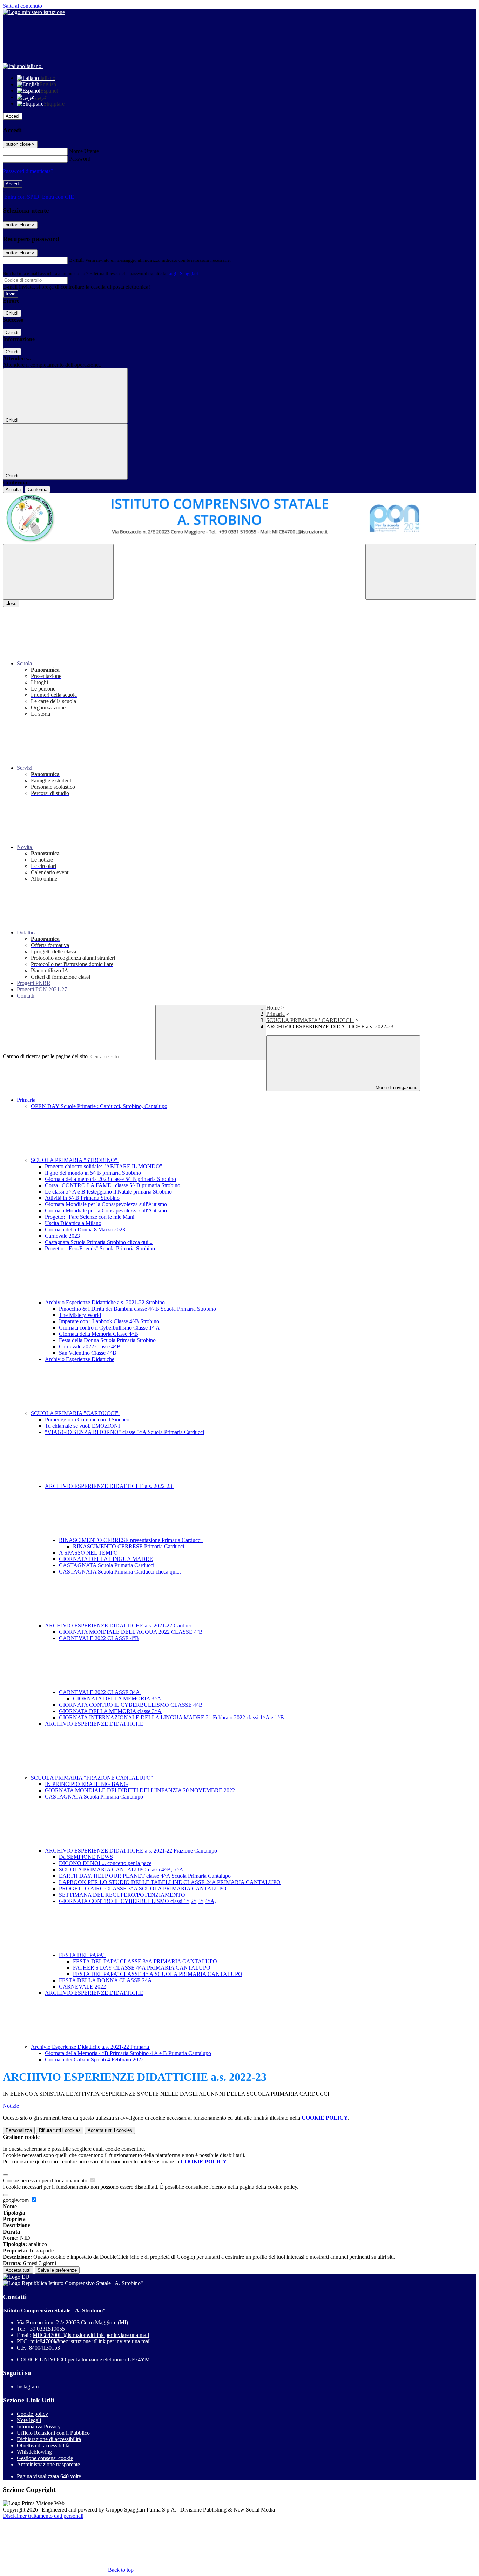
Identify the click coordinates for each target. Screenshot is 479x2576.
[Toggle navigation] (58, 572)
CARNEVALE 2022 (82, 1987)
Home (273, 1008)
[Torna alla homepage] (239, 519)
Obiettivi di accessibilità (43, 2445)
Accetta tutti (110, 2130)
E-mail (76, 260)
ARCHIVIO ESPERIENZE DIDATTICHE (94, 1724)
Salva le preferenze (57, 2270)
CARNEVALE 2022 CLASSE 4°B (99, 1638)
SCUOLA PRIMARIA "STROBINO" (75, 1160)
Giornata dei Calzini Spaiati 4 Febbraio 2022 (94, 2060)
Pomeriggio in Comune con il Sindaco (87, 1419)
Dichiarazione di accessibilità (49, 2439)
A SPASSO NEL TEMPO (88, 1553)
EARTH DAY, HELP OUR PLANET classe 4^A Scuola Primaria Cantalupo (145, 1876)
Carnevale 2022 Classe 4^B (90, 1347)
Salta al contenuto (22, 6)
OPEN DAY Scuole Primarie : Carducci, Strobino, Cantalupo (99, 1106)
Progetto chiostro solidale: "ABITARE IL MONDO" (104, 1166)
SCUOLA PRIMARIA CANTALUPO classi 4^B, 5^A (121, 1870)
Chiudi (12, 313)
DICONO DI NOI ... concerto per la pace (105, 1863)
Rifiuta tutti (60, 2130)
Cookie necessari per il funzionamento (46, 2180)
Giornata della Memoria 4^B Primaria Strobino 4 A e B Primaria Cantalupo (128, 2053)
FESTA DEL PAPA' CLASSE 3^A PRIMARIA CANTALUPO (145, 1961)
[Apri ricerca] (421, 572)
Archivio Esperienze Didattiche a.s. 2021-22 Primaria (91, 2047)
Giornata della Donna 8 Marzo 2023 (85, 1229)
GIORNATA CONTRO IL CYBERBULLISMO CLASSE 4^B (131, 1705)
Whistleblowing (34, 2452)
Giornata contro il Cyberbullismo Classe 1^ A (109, 1328)
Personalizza (19, 2130)
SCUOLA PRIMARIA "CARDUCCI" (310, 1020)
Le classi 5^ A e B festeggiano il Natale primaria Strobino (108, 1192)
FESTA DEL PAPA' (82, 1955)
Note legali (29, 2420)
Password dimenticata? (28, 171)
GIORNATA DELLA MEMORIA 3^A (117, 1698)
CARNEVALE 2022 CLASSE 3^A (100, 1692)
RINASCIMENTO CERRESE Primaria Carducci (129, 1546)
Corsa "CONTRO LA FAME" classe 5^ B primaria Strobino (113, 1185)
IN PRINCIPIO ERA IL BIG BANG (86, 1784)
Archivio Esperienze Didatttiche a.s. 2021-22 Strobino (106, 1302)
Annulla (13, 490)
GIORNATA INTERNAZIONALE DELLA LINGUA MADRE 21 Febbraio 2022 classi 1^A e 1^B (171, 1717)
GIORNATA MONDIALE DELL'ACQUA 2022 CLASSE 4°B (131, 1632)
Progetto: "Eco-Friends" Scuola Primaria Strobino (100, 1248)
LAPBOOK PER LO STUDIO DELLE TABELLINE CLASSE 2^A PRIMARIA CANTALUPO (170, 1882)
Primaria (275, 1014)
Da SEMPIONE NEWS (86, 1857)
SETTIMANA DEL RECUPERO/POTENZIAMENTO (122, 1895)
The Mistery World (80, 1315)
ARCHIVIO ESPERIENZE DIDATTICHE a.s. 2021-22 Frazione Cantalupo (132, 1851)
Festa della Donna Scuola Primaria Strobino (107, 1340)
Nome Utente (84, 151)
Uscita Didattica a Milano (73, 1223)
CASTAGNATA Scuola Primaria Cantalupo (94, 1797)
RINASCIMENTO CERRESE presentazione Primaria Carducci (131, 1540)
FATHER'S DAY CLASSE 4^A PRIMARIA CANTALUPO (142, 1968)
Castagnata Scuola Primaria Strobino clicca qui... (99, 1242)
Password (80, 159)
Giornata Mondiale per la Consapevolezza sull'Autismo (106, 1204)
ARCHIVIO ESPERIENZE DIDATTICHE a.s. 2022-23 (109, 1486)
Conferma (38, 490)
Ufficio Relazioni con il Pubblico (53, 2433)
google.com (16, 2200)
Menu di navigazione (396, 1088)
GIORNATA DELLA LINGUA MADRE (106, 1559)
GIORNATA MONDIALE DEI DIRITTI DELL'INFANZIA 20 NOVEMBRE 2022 (140, 1790)
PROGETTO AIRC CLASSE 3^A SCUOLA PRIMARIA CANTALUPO (143, 1888)
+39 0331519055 (46, 2329)
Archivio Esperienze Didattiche (80, 1359)
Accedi (13, 116)
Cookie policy (32, 2414)
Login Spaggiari (183, 274)
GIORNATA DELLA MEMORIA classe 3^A (110, 1711)
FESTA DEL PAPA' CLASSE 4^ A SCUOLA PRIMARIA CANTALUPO (158, 1974)
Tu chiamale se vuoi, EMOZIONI (82, 1426)
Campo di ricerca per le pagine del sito (45, 1056)
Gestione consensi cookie (45, 2458)
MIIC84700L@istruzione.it (91, 2335)
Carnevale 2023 (62, 1236)
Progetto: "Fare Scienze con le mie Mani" (91, 1217)
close (11, 603)
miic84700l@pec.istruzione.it (90, 2341)
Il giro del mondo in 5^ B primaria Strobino (93, 1173)
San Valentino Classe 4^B (88, 1353)
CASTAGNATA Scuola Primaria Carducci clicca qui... (120, 1572)
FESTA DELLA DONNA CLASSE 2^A (105, 1980)
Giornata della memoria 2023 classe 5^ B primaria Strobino (110, 1179)
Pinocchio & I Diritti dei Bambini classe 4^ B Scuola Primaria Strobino (137, 1309)
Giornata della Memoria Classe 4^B (99, 1334)
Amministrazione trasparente (48, 2464)
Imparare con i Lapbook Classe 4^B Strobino (109, 1321)
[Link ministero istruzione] (34, 12)
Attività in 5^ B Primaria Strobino (82, 1198)
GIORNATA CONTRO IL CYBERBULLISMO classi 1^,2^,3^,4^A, (137, 1901)
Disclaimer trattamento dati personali (43, 2516)
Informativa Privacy (39, 2427)
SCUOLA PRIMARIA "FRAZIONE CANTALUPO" (93, 1778)
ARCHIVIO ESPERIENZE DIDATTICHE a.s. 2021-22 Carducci (120, 1626)
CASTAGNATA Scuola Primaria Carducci (107, 1565)
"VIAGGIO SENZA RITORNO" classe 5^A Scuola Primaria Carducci (124, 1432)
